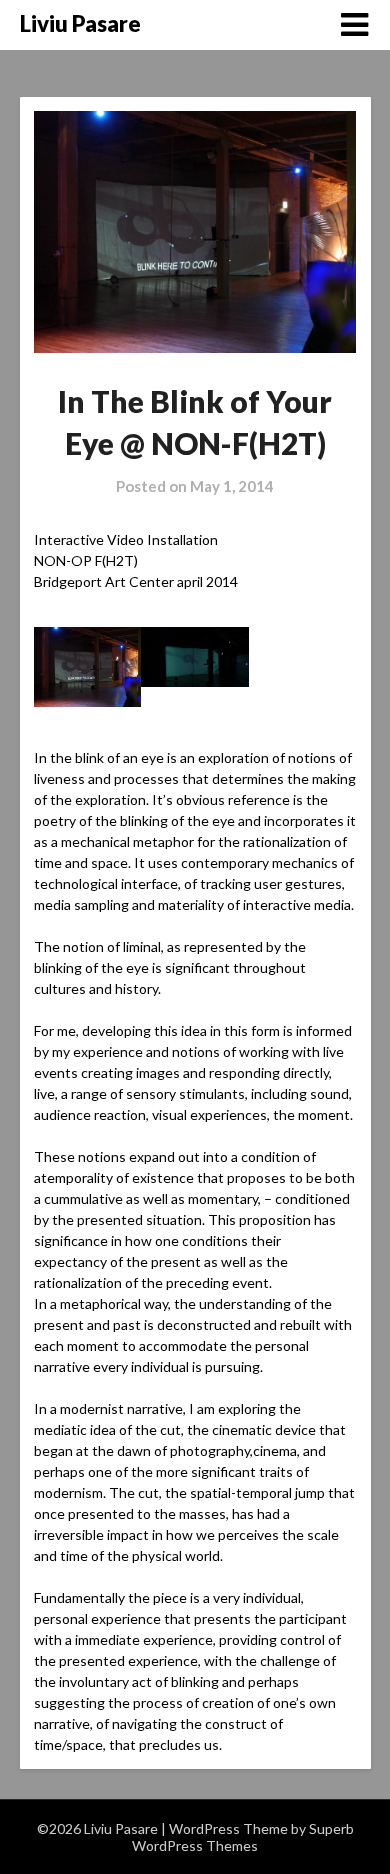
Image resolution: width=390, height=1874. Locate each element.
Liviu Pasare (80, 23)
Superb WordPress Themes (243, 1837)
